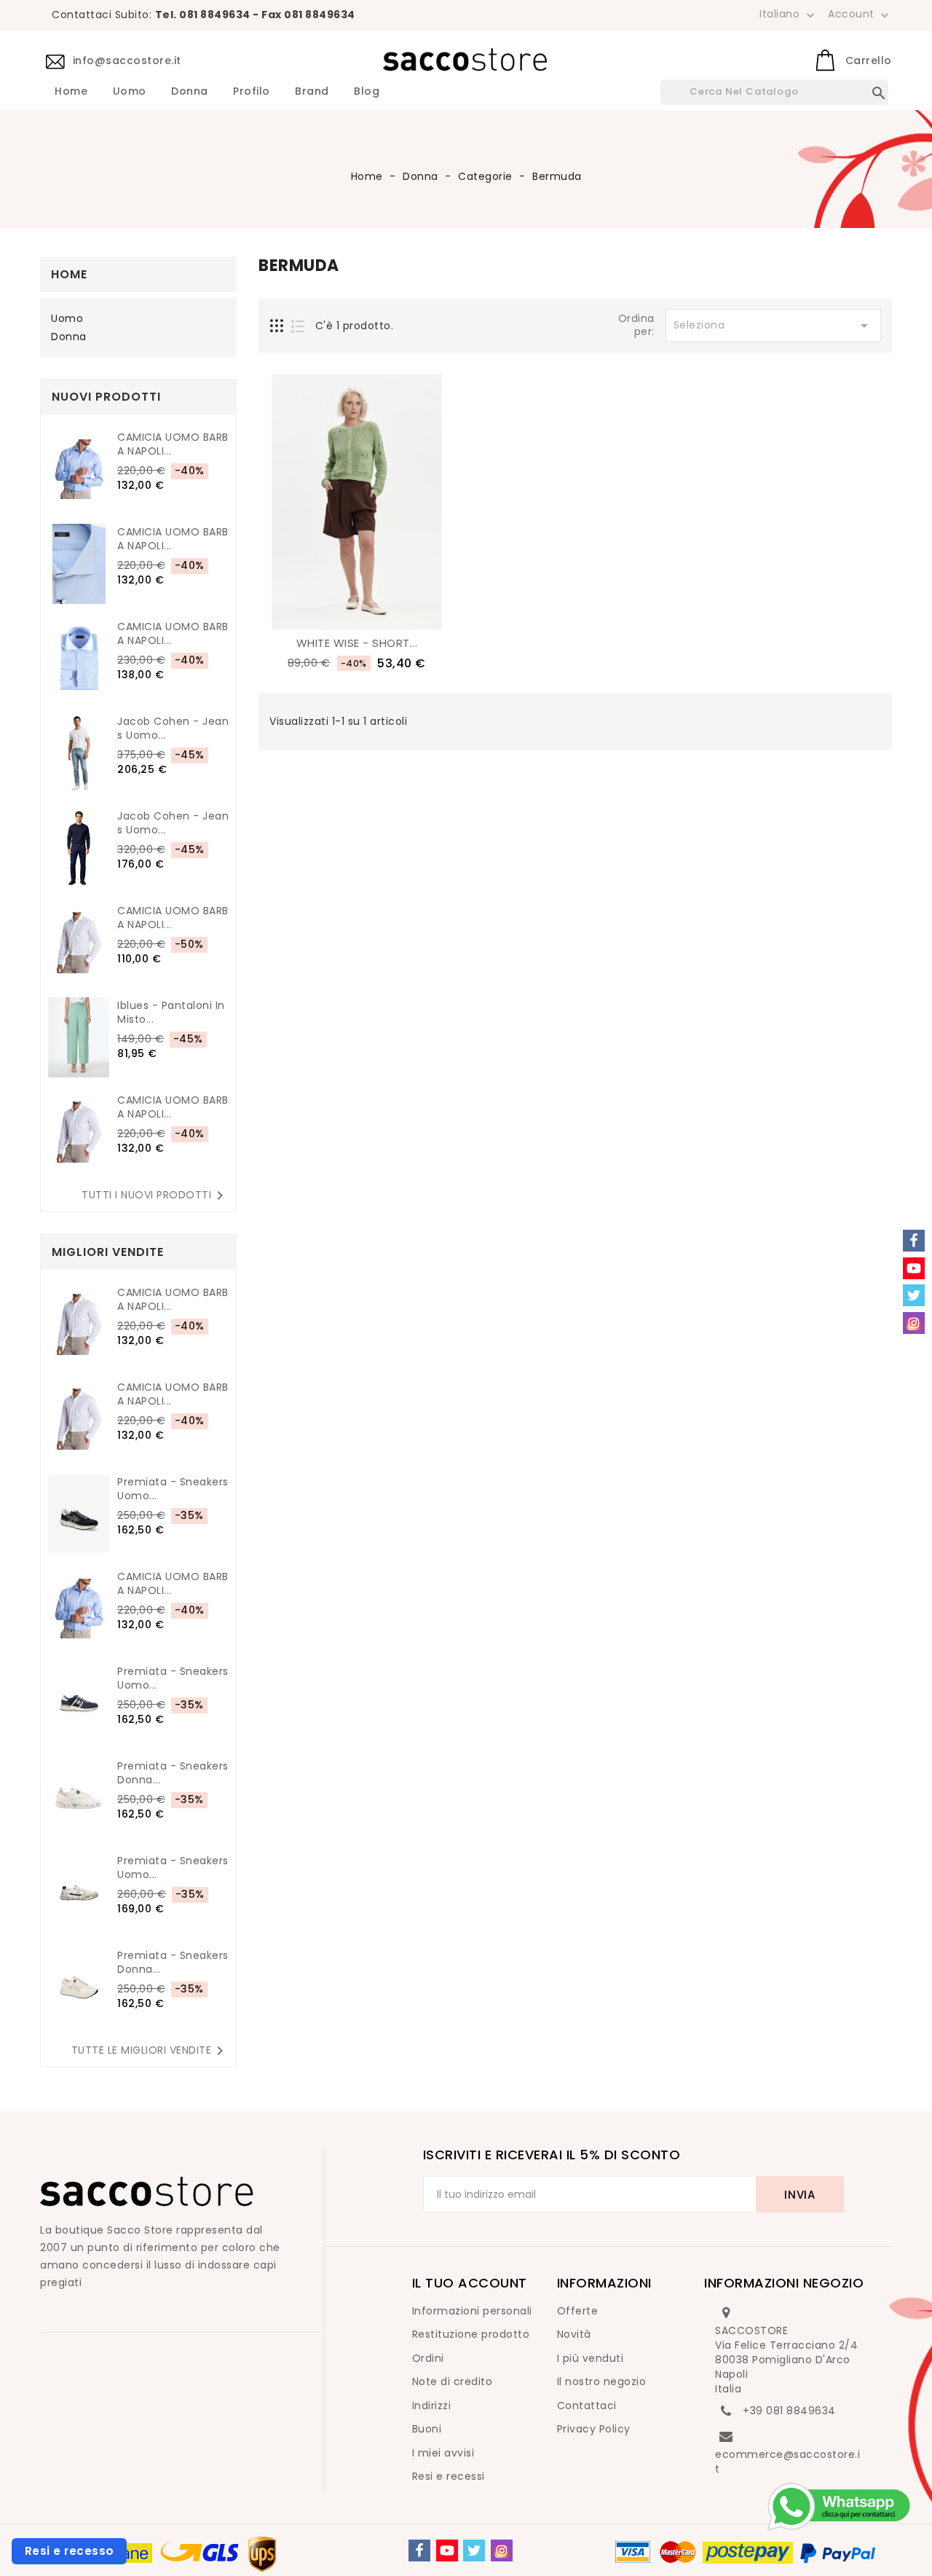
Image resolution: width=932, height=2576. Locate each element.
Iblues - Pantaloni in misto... (171, 1013)
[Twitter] (474, 2551)
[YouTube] (447, 2551)
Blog (367, 92)
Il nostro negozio (602, 2381)
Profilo (252, 92)
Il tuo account (470, 2283)
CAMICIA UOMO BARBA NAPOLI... (173, 444)
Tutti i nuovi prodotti (155, 1195)
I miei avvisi (443, 2453)
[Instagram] (502, 2551)
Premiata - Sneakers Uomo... (173, 1489)
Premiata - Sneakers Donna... (173, 1773)
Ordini (428, 2358)
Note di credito (453, 2381)
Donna (190, 92)
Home (71, 92)
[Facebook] (419, 2551)
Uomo (130, 92)
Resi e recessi (449, 2476)
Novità (574, 2334)
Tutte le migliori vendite (150, 2051)
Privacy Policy (594, 2429)
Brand (312, 92)
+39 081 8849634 (789, 2411)
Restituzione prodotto (471, 2334)
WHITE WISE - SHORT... (357, 643)
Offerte (578, 2311)
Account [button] (860, 15)
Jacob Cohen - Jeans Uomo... (173, 729)
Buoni (427, 2429)
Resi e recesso (70, 2551)
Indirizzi (432, 2406)
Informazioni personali (472, 2311)
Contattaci (587, 2406)
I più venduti (591, 2358)
